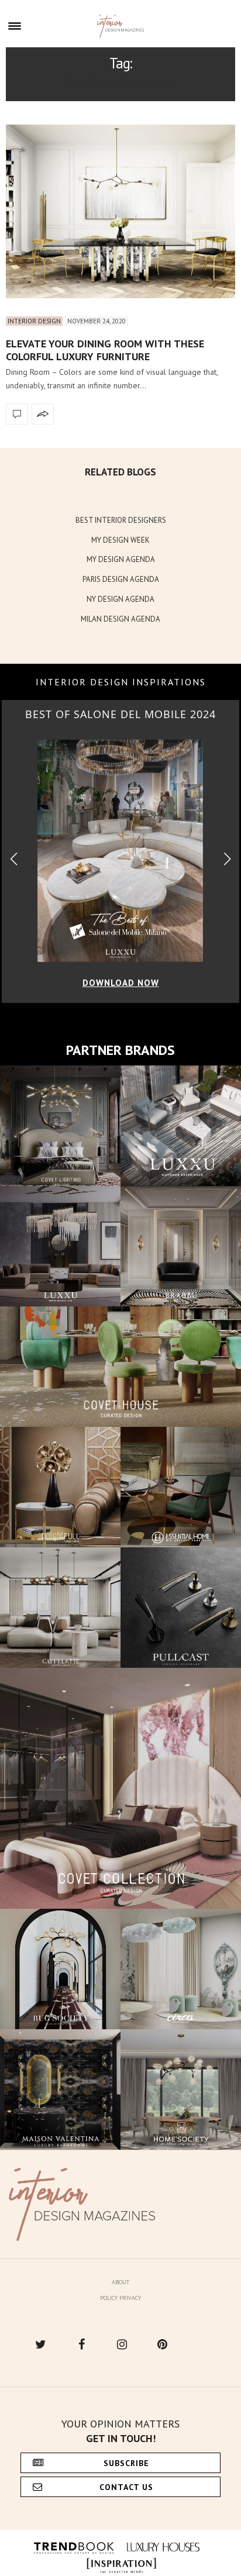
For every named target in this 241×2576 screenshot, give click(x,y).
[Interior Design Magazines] (121, 26)
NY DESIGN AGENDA (120, 599)
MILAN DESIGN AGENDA (120, 619)
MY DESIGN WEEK (120, 540)
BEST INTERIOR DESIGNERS (121, 520)
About (120, 2282)
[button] (227, 859)
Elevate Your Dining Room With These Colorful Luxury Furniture (105, 350)
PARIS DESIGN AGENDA (121, 579)
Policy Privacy (120, 2298)
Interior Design (34, 321)
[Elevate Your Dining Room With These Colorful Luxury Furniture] (120, 211)
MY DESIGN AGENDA (121, 559)
